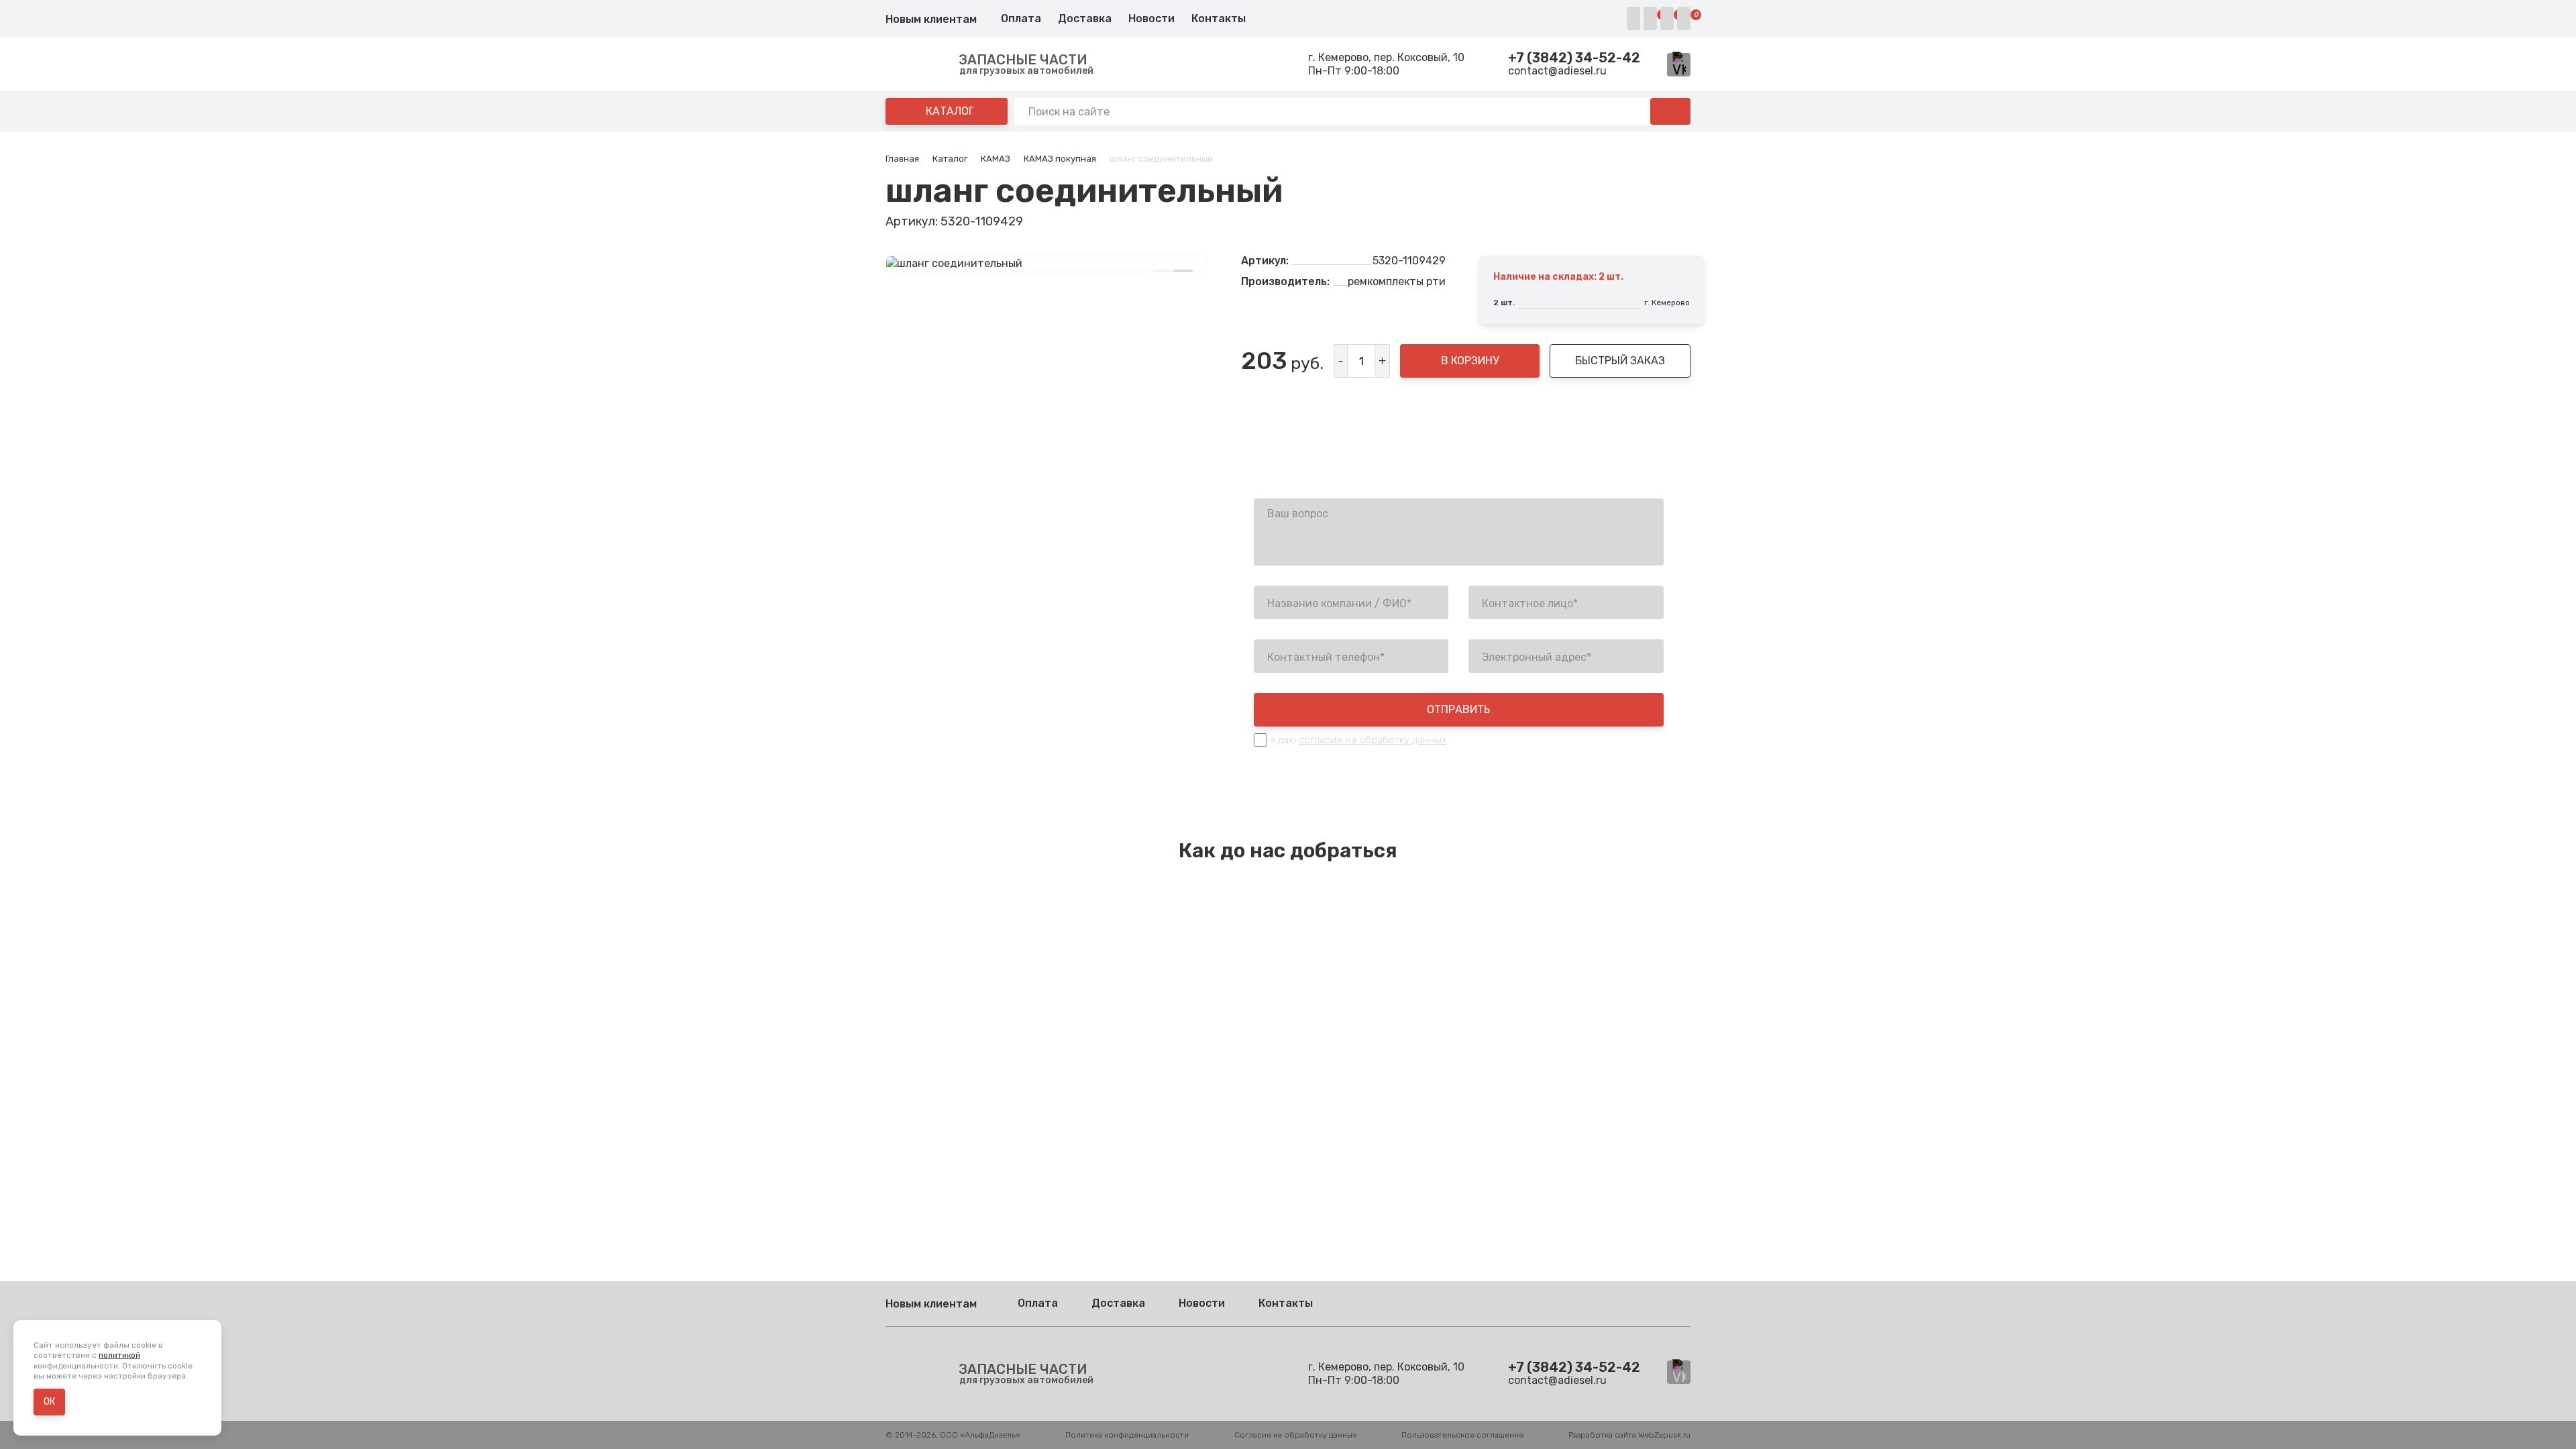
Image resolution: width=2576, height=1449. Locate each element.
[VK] (1679, 65)
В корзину (1470, 361)
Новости (1151, 18)
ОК (49, 1402)
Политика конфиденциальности (1127, 1435)
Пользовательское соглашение (1462, 1435)
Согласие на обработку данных (1295, 1435)
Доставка (1085, 18)
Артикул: (1265, 261)
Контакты (1219, 18)
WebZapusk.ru (1664, 1435)
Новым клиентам (931, 19)
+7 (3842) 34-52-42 (1574, 58)
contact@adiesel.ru (1557, 71)
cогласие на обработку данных (1373, 740)
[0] (1650, 18)
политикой (119, 1355)
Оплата (1021, 18)
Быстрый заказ (1620, 361)
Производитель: (1285, 282)
